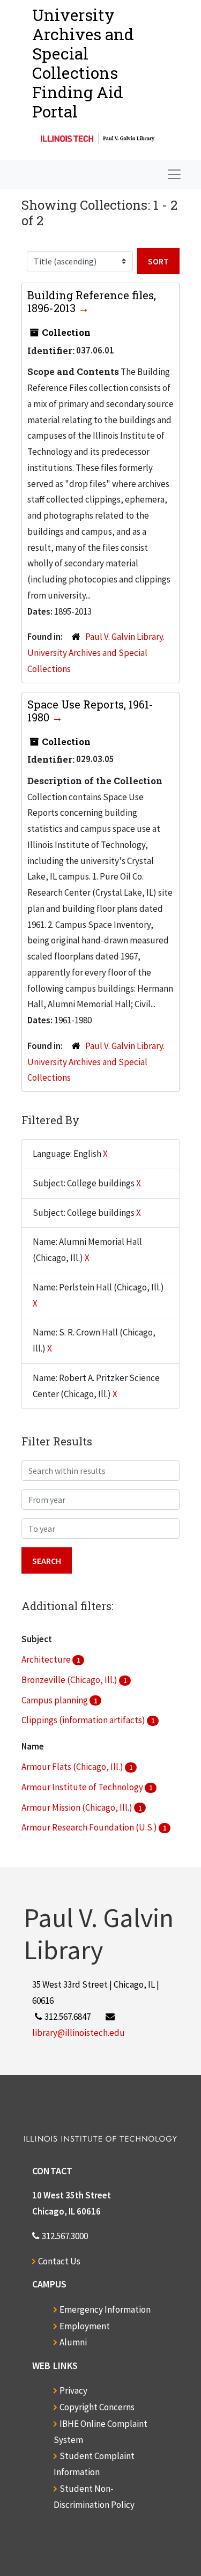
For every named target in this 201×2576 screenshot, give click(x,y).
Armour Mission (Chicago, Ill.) (78, 1807)
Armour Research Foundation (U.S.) (90, 1827)
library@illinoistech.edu (79, 2033)
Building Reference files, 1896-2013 (92, 301)
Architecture (47, 1659)
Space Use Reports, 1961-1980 (90, 711)
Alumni (73, 2342)
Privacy (73, 2390)
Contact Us (59, 2261)
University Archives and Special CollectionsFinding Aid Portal (83, 63)
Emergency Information (105, 2309)
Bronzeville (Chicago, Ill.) (70, 1680)
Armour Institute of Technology (83, 1787)
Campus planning (55, 1700)
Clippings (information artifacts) (84, 1720)
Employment (85, 2326)
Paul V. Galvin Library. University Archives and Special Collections (96, 653)
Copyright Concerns (97, 2407)
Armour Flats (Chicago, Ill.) (73, 1767)
